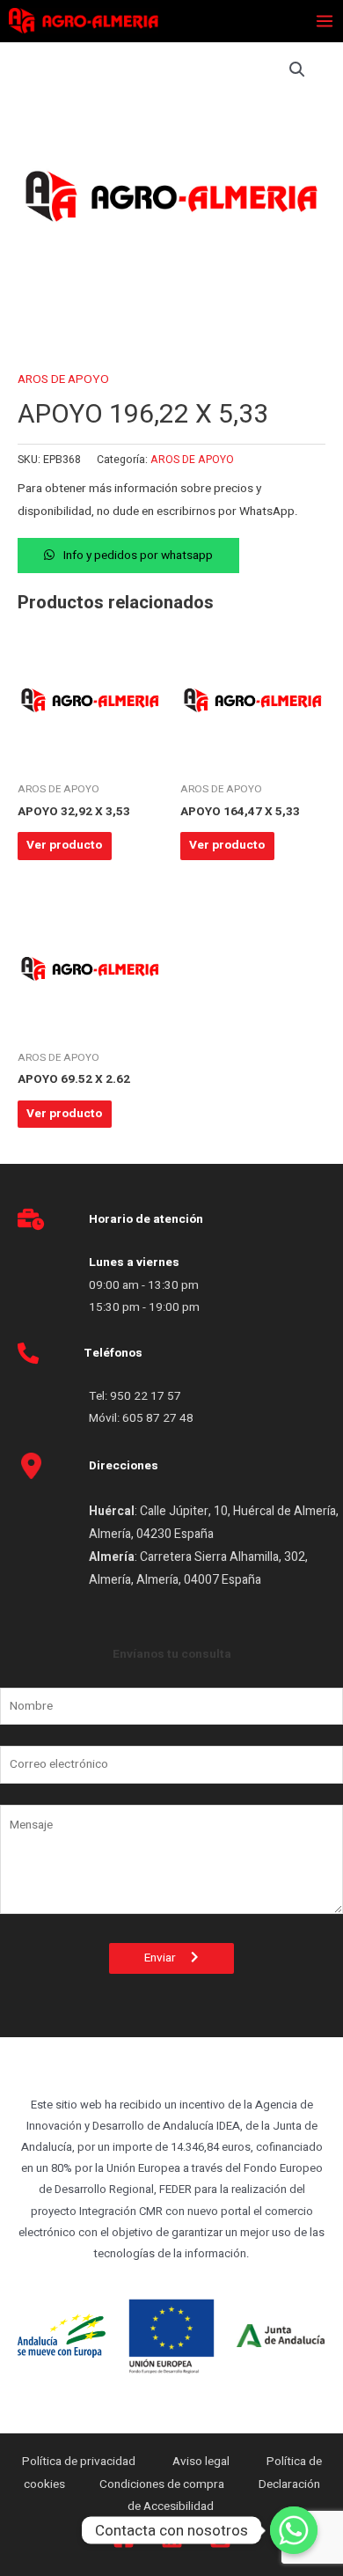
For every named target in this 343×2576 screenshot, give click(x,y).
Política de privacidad (80, 2462)
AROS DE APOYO (63, 379)
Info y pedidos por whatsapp (138, 556)
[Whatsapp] (294, 2530)
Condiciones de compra (162, 2484)
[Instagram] (220, 2538)
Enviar (168, 1958)
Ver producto (64, 845)
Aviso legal (202, 2462)
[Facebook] (124, 2538)
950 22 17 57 (146, 1396)
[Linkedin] (172, 2538)
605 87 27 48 (159, 1418)
